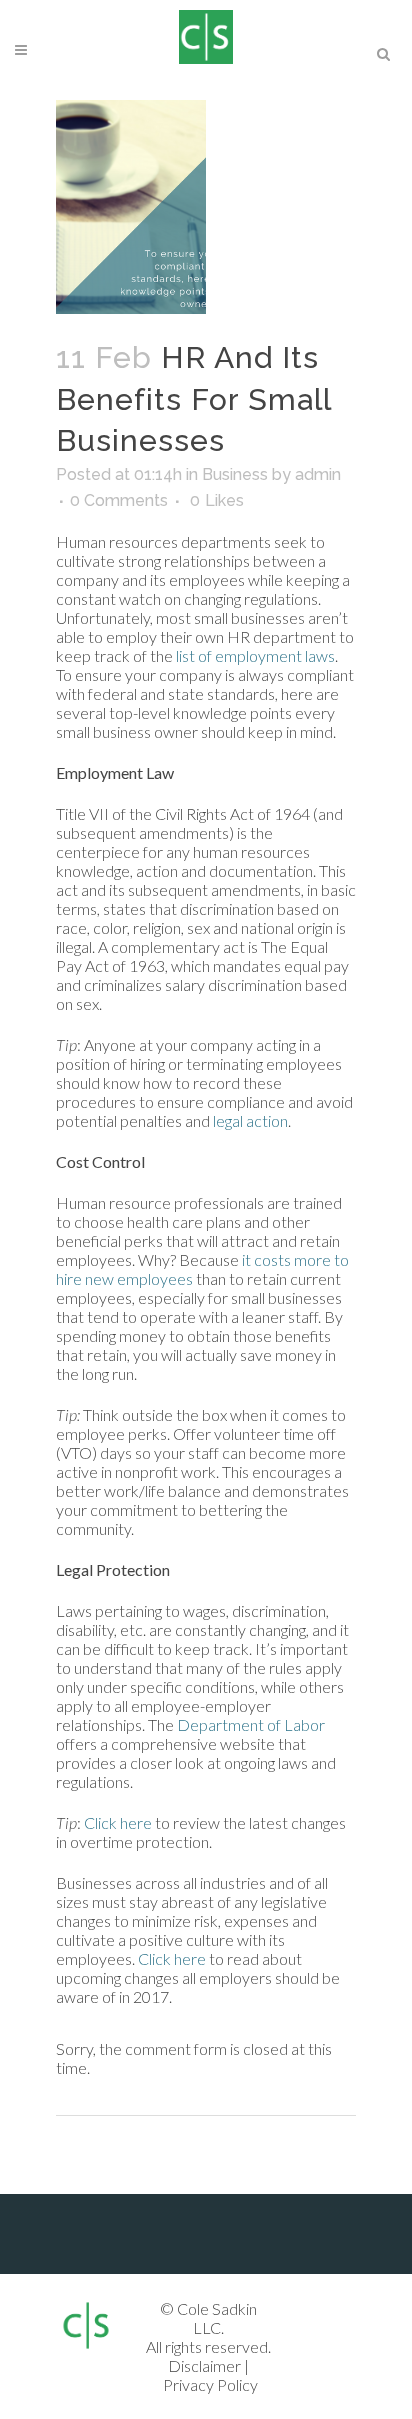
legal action (250, 1120)
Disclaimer (204, 2365)
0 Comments (119, 500)
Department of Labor (251, 1724)
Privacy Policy (210, 2384)
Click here (118, 1822)
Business (235, 474)
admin (318, 474)
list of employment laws (255, 655)
